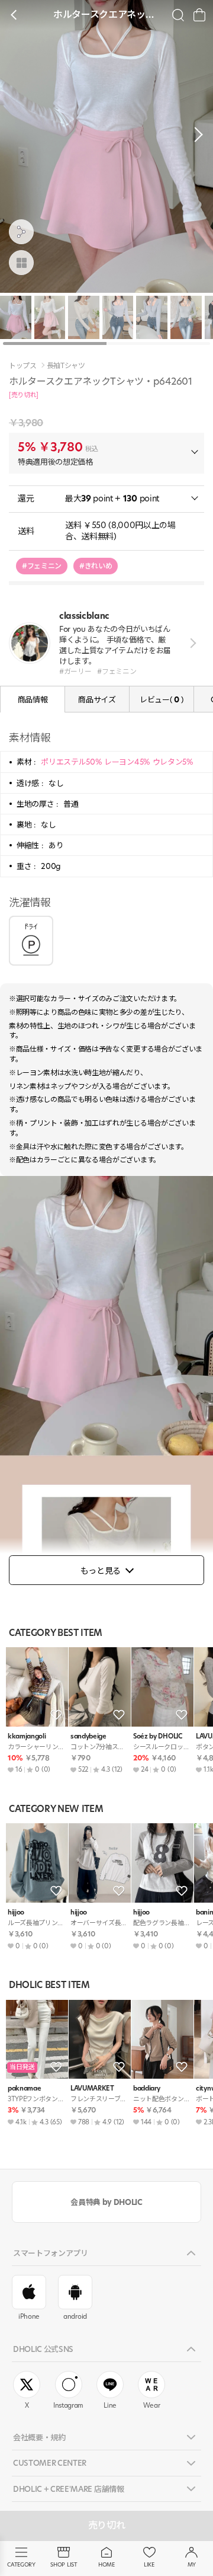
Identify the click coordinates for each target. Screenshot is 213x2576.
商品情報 (33, 699)
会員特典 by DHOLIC (106, 2202)
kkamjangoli (27, 1736)
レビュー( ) (162, 699)
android (75, 2316)
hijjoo (16, 1912)
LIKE (149, 2564)
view (191, 643)
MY (192, 2564)
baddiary (146, 2088)
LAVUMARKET (92, 2088)
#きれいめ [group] (96, 566)
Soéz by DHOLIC (157, 1736)
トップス (23, 366)
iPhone (29, 2316)
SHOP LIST (64, 2564)
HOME (106, 2564)
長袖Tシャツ (66, 366)
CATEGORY (21, 2564)
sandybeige (88, 1736)
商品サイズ (97, 699)
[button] (195, 135)
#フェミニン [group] (42, 566)
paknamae (24, 2088)
